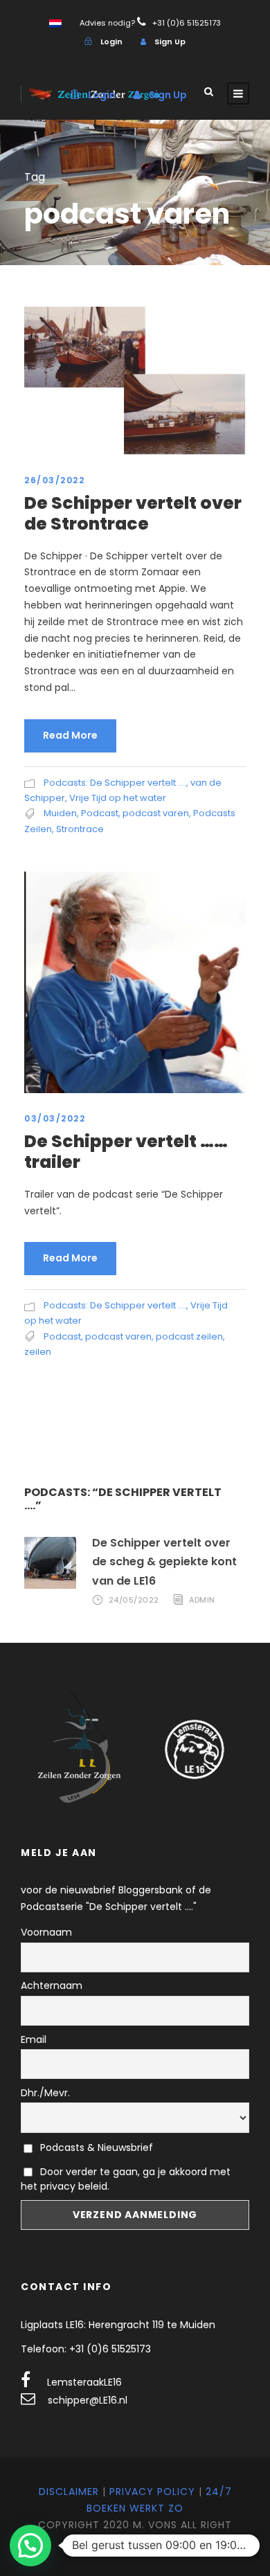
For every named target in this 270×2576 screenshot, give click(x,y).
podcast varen (156, 813)
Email (34, 2039)
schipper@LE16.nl (88, 2400)
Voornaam (46, 1932)
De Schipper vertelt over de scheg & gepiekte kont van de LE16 (164, 1561)
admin (202, 1600)
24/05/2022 (134, 1600)
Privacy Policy (152, 2492)
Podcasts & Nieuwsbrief (95, 2147)
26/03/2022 (54, 480)
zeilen (38, 1352)
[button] (30, 2546)
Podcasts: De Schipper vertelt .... (115, 783)
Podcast (100, 813)
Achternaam (52, 1985)
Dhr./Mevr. (45, 2093)
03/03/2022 (55, 1118)
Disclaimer (69, 2492)
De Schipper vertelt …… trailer (126, 1152)
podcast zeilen (189, 1336)
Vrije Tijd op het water (118, 798)
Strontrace (80, 829)
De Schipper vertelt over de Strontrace (133, 513)
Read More (70, 735)
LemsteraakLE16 (84, 2382)
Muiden (60, 813)
